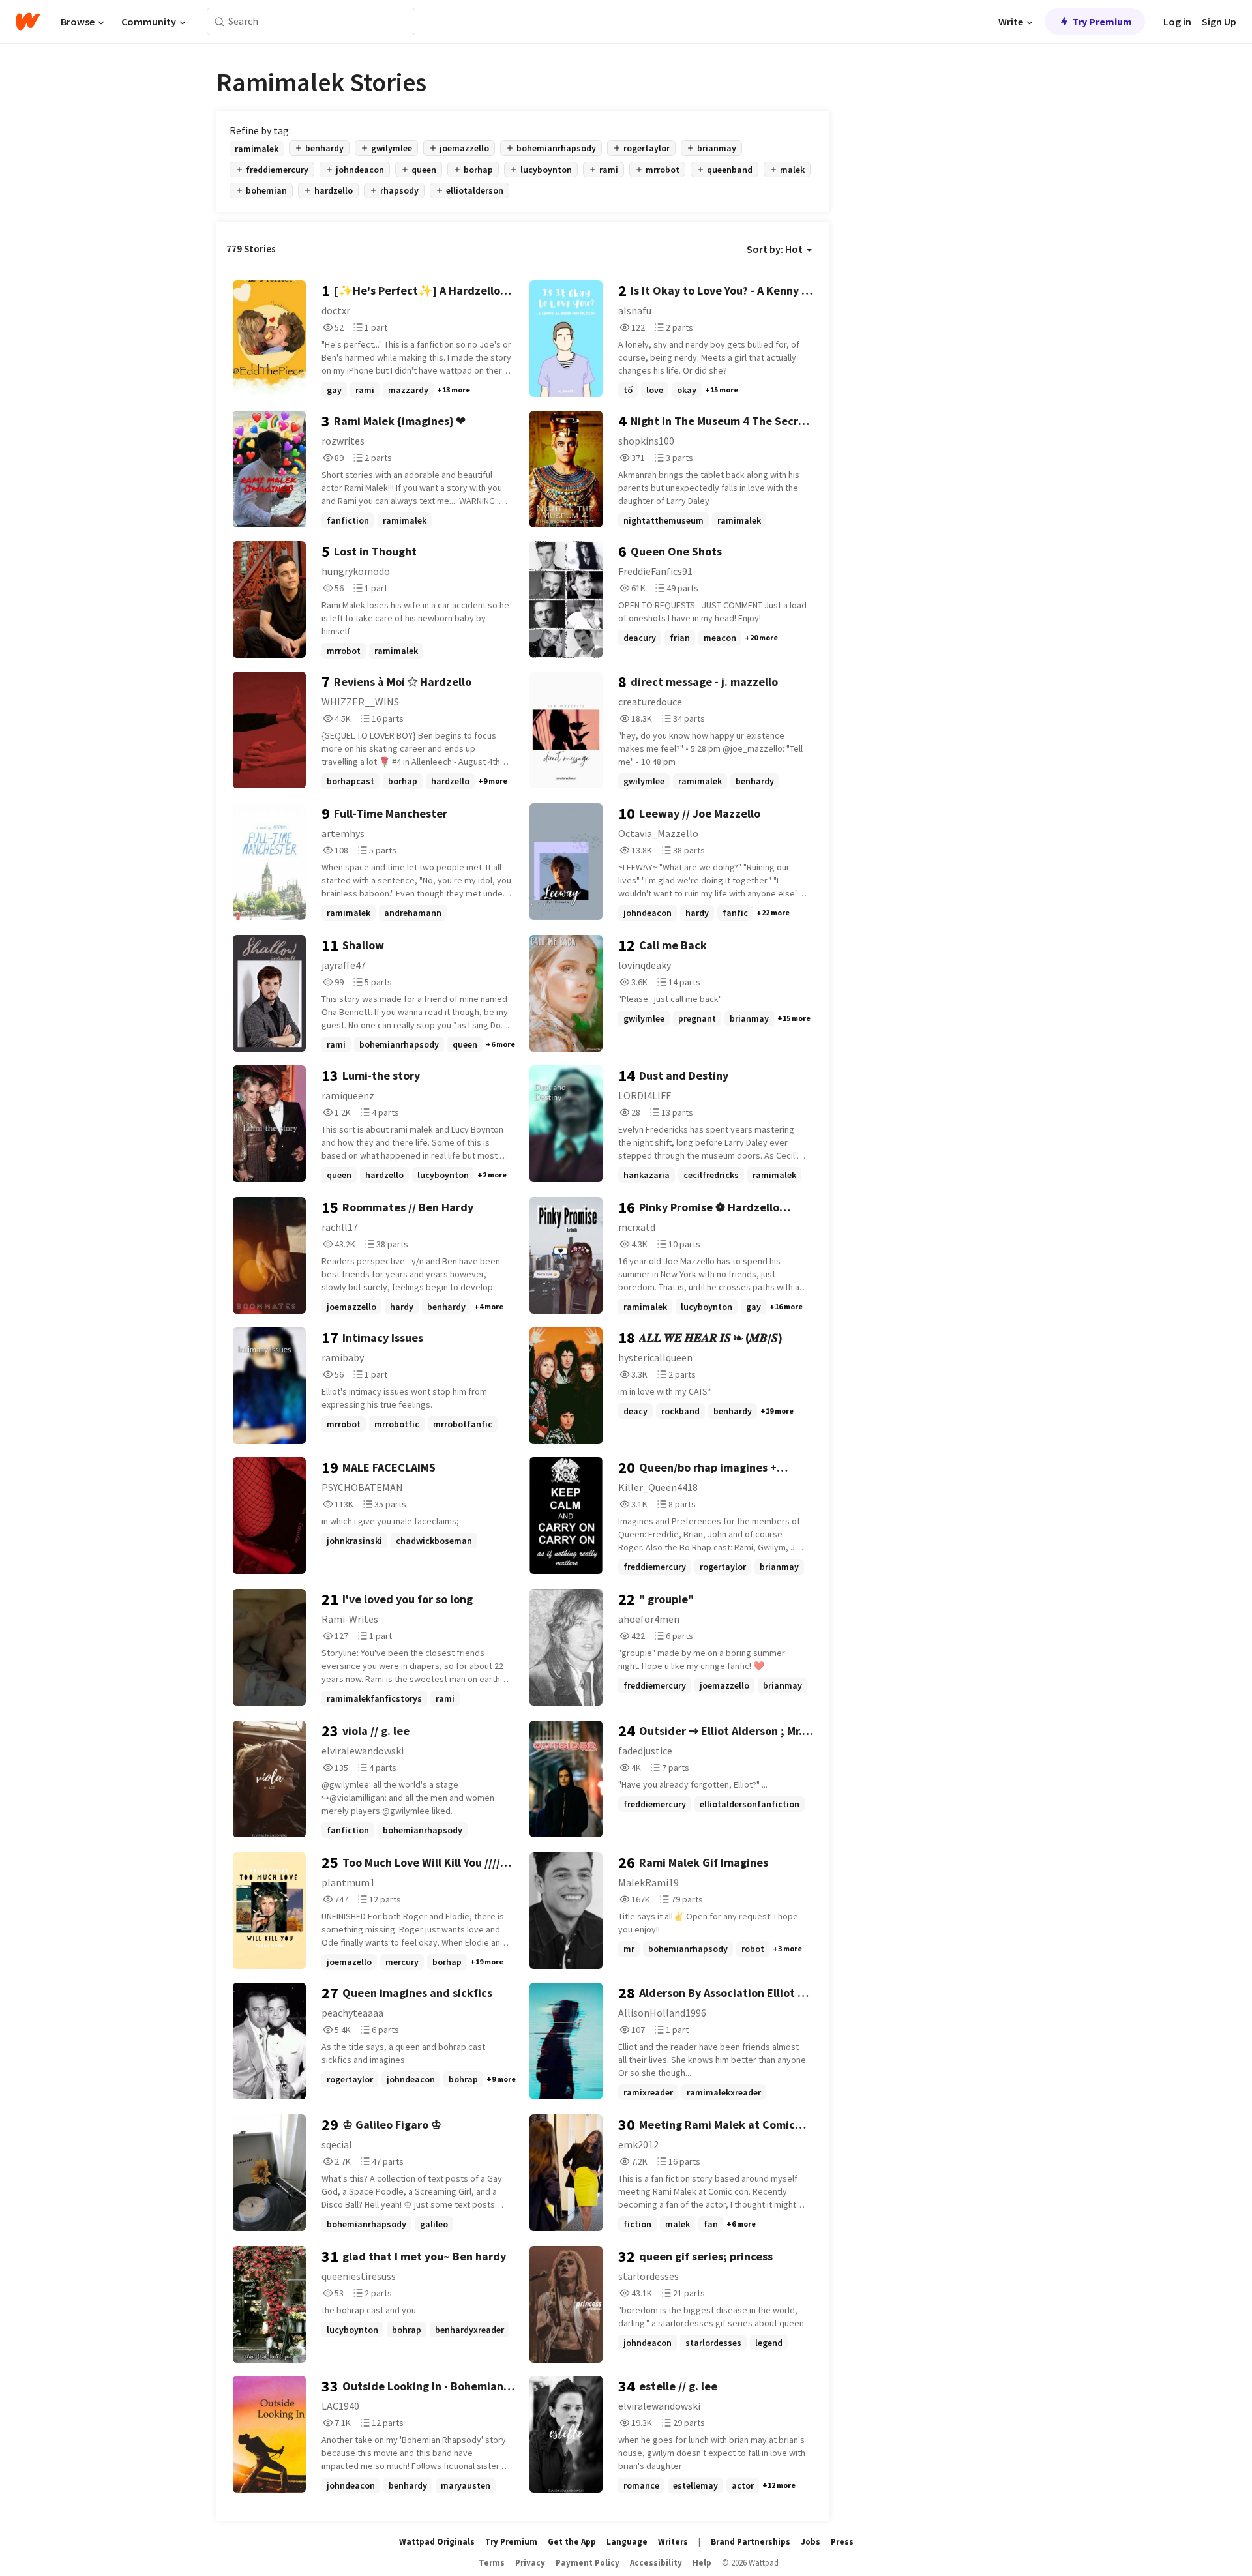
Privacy (530, 2563)
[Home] (28, 22)
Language (627, 2542)
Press (842, 2542)
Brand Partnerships (751, 2542)
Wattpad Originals (437, 2542)
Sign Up (1219, 22)
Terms (492, 2563)
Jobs (811, 2542)
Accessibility (656, 2563)
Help (702, 2563)
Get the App (572, 2542)
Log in (1177, 22)
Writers (673, 2542)
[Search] (219, 22)
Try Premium (1102, 22)
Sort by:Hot (775, 249)
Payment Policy (588, 2563)
